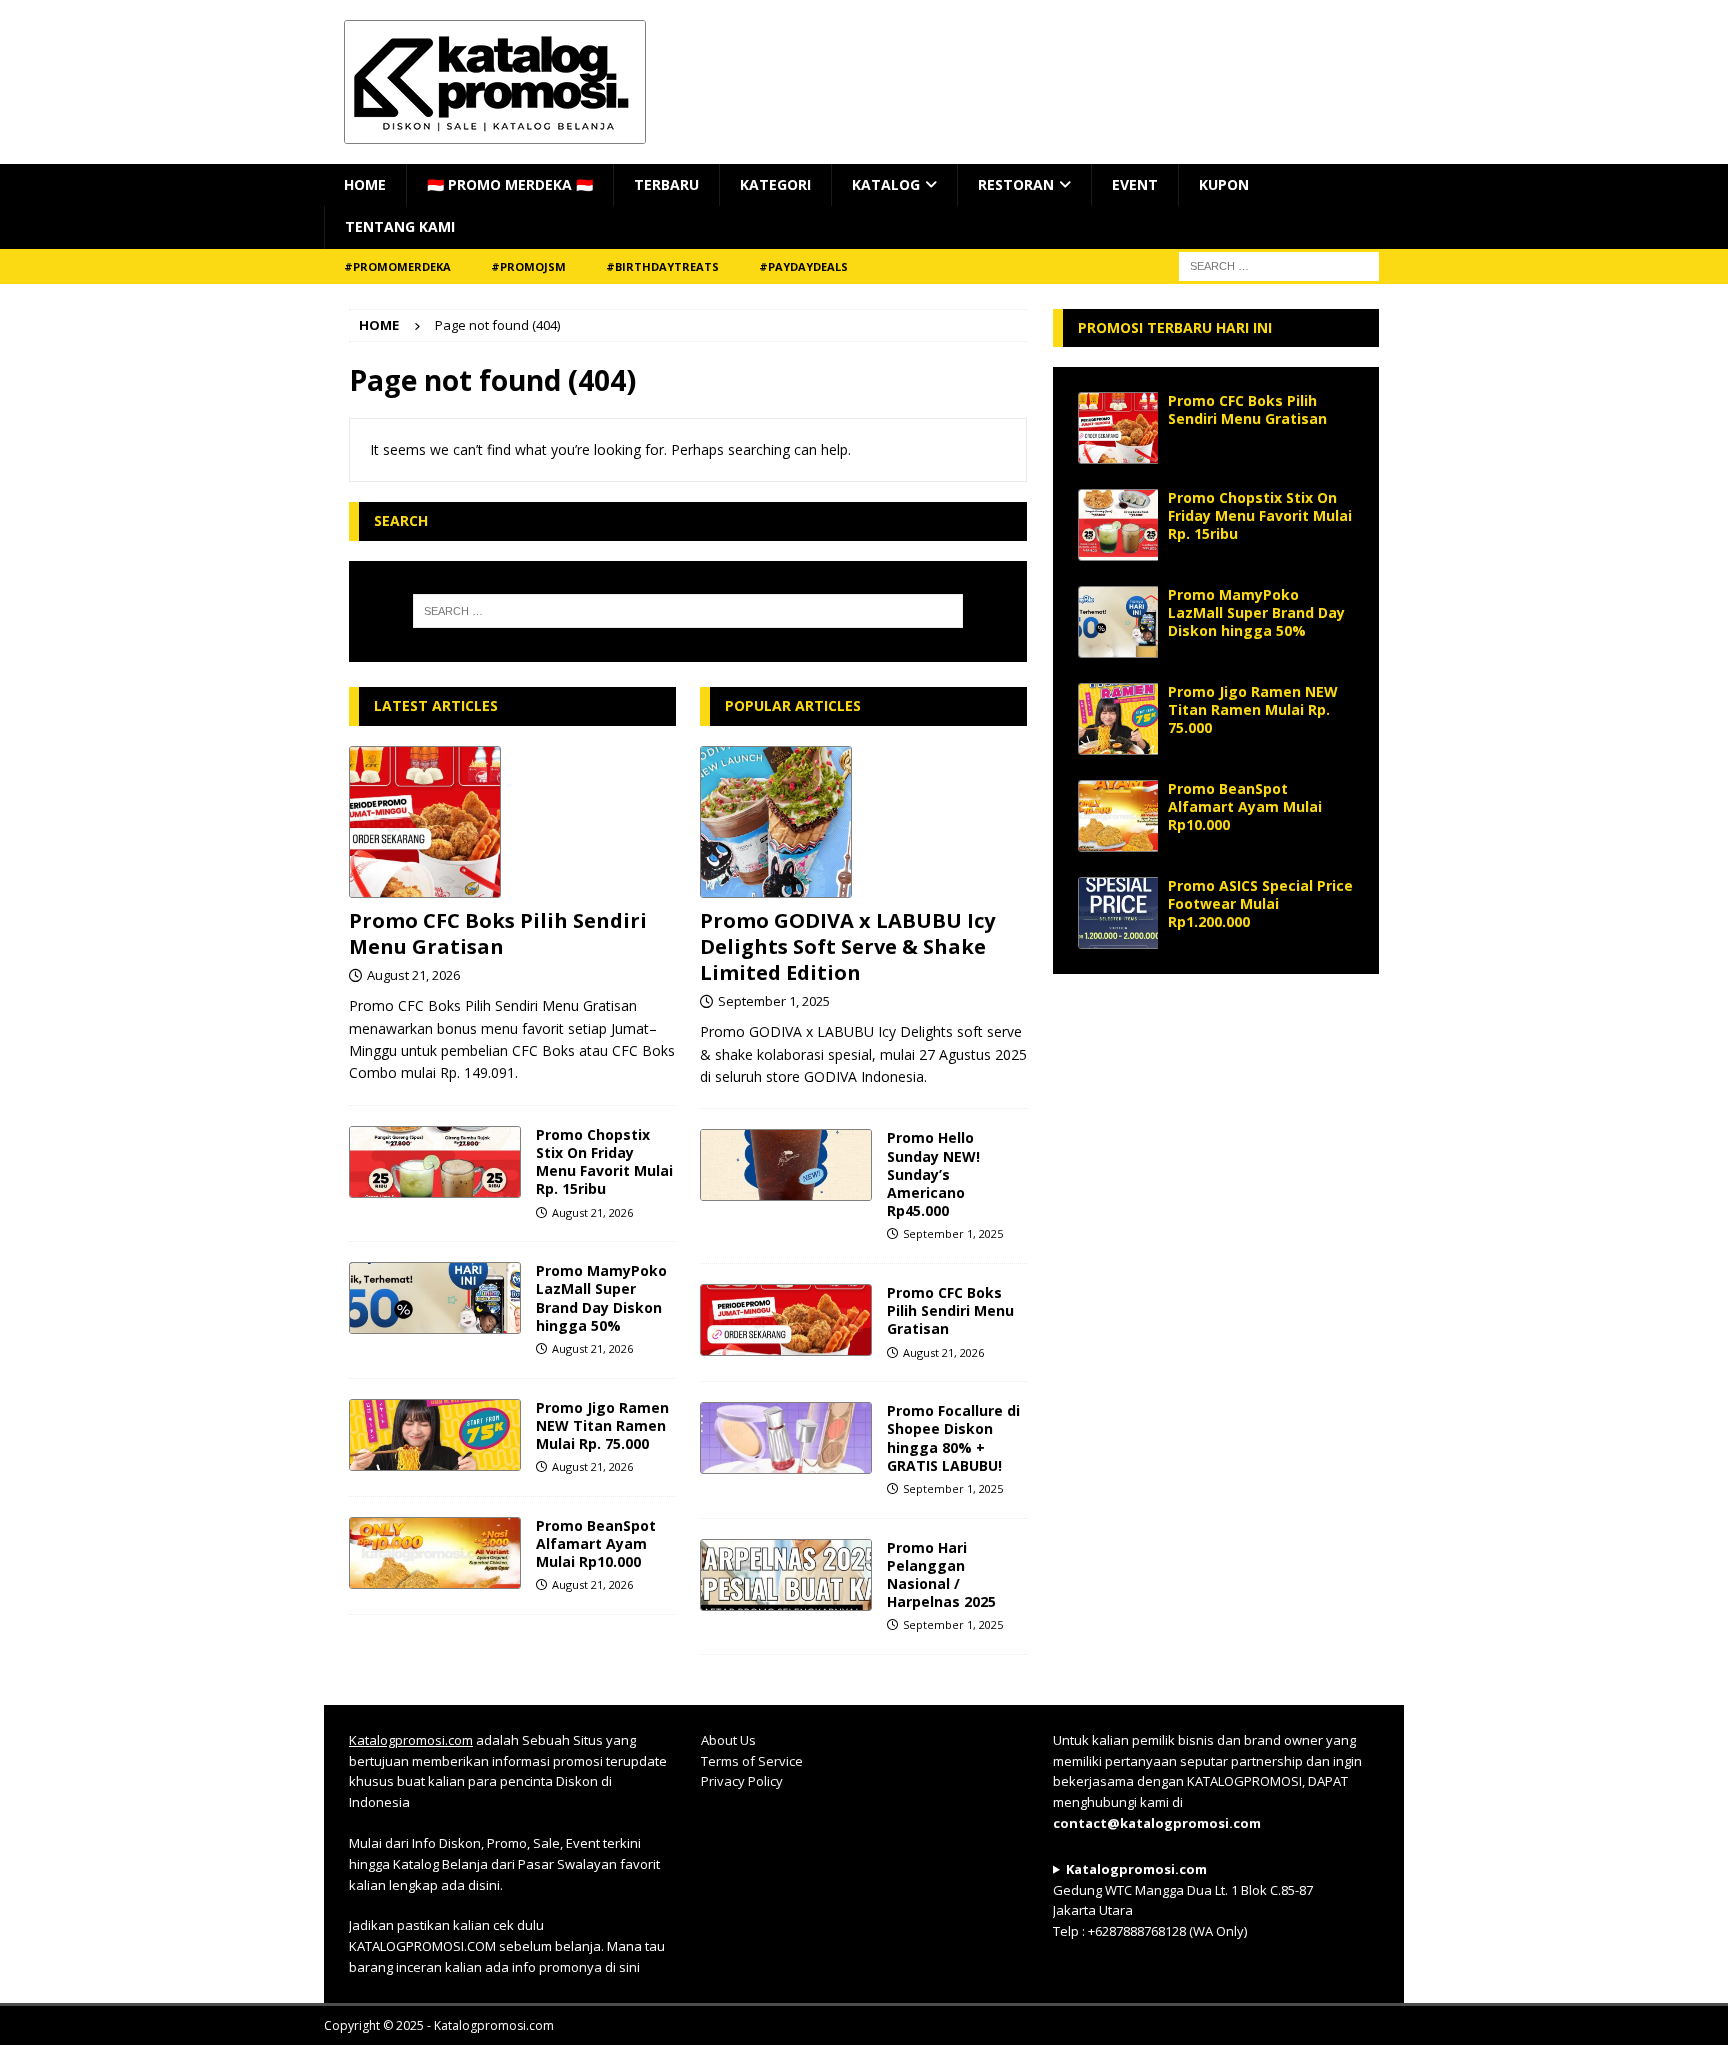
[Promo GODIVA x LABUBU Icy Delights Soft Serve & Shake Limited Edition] (863, 822)
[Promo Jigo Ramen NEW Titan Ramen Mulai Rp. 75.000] (435, 1435)
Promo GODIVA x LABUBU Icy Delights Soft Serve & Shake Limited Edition (847, 946)
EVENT (1135, 184)
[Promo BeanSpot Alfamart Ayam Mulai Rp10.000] (435, 1553)
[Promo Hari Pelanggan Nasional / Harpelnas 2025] (786, 1575)
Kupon (1224, 184)
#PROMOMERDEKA (397, 266)
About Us (728, 1740)
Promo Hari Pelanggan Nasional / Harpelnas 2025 (941, 1575)
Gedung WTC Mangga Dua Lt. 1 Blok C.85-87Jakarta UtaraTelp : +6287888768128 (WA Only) (1183, 1900)
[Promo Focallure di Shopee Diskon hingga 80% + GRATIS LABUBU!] (786, 1438)
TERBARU (666, 184)
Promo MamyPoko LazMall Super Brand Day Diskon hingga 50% (601, 1298)
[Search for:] (688, 611)
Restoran (1016, 184)
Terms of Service (752, 1761)
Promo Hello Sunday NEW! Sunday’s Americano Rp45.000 (933, 1174)
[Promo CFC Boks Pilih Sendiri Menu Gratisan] (512, 822)
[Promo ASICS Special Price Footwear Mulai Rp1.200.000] (1118, 913)
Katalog (886, 184)
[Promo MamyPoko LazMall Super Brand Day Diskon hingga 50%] (435, 1298)
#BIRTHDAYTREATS (662, 266)
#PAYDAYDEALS (803, 266)
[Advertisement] (1216, 1124)
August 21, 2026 (413, 975)
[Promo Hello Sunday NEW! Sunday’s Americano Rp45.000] (786, 1165)
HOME (365, 184)
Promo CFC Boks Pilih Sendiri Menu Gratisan (498, 933)
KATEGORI (775, 184)
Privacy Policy (742, 1781)
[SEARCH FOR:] (1279, 264)
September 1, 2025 (774, 1001)
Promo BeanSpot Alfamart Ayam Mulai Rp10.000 (596, 1543)
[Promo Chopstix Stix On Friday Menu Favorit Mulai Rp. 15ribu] (435, 1162)
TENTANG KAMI (400, 226)
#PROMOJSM (528, 266)
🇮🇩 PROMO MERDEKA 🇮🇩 (510, 184)
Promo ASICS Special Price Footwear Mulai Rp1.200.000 (1260, 903)
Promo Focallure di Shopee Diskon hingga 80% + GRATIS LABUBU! (953, 1438)
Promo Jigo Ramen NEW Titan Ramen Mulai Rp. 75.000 (602, 1425)
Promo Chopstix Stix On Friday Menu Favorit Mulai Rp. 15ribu (604, 1162)
